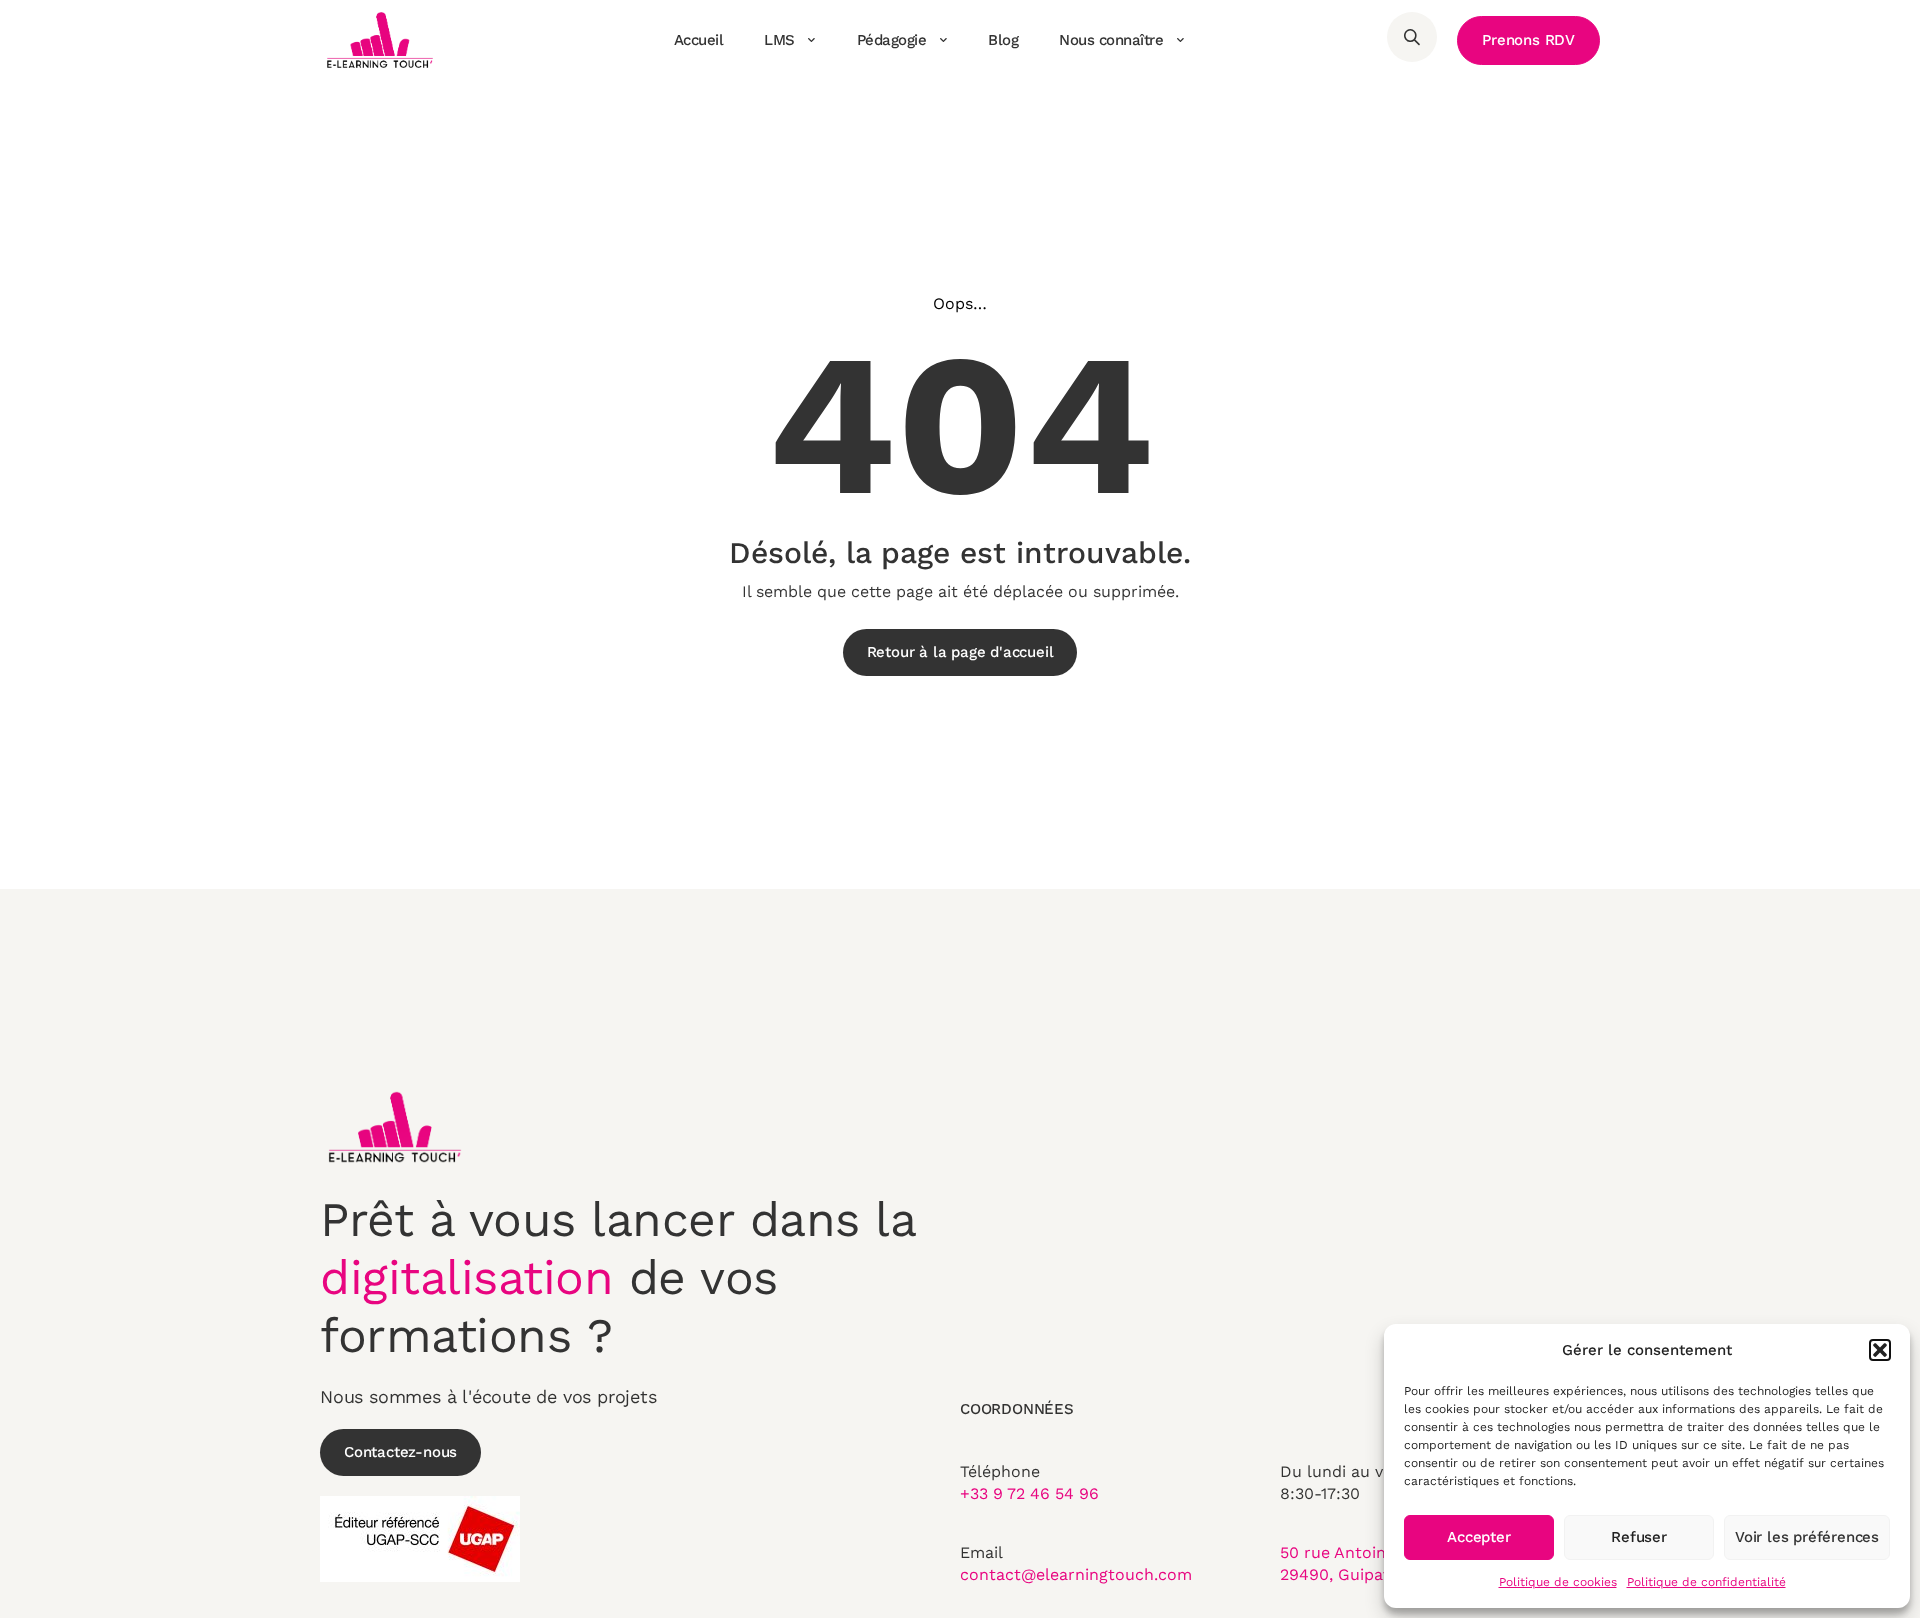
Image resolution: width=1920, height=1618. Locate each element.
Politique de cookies (1558, 1582)
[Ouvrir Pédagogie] (943, 40)
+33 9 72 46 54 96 (1029, 1493)
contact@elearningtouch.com (1076, 1574)
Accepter (1478, 1537)
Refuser (1639, 1537)
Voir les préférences (1807, 1537)
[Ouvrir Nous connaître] (1180, 40)
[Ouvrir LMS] (812, 40)
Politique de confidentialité (1706, 1582)
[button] (1880, 1350)
